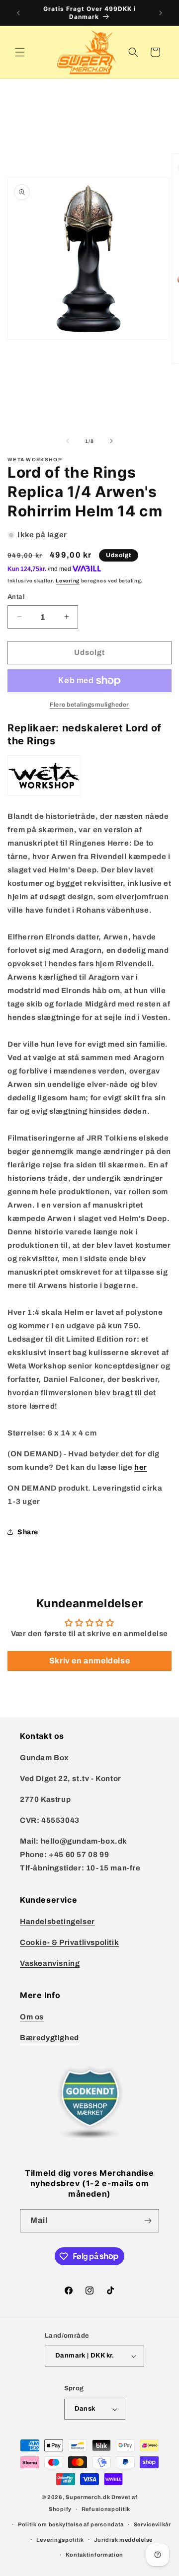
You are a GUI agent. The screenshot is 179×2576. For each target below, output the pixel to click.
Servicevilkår (152, 2524)
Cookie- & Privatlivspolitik (69, 1942)
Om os (32, 2017)
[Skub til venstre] (68, 441)
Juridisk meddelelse (123, 2540)
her (141, 1467)
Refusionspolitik (106, 2509)
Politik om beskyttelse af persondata (71, 2524)
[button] (20, 52)
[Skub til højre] (111, 441)
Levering (68, 581)
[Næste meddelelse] (161, 13)
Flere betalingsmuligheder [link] (89, 705)
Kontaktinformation (95, 2555)
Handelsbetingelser (57, 1922)
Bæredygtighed (49, 2038)
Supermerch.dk (88, 2497)
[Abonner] (148, 2221)
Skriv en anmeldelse (89, 1661)
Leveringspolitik (60, 2540)
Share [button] (28, 1532)
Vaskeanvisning (50, 1963)
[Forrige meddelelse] (18, 13)
